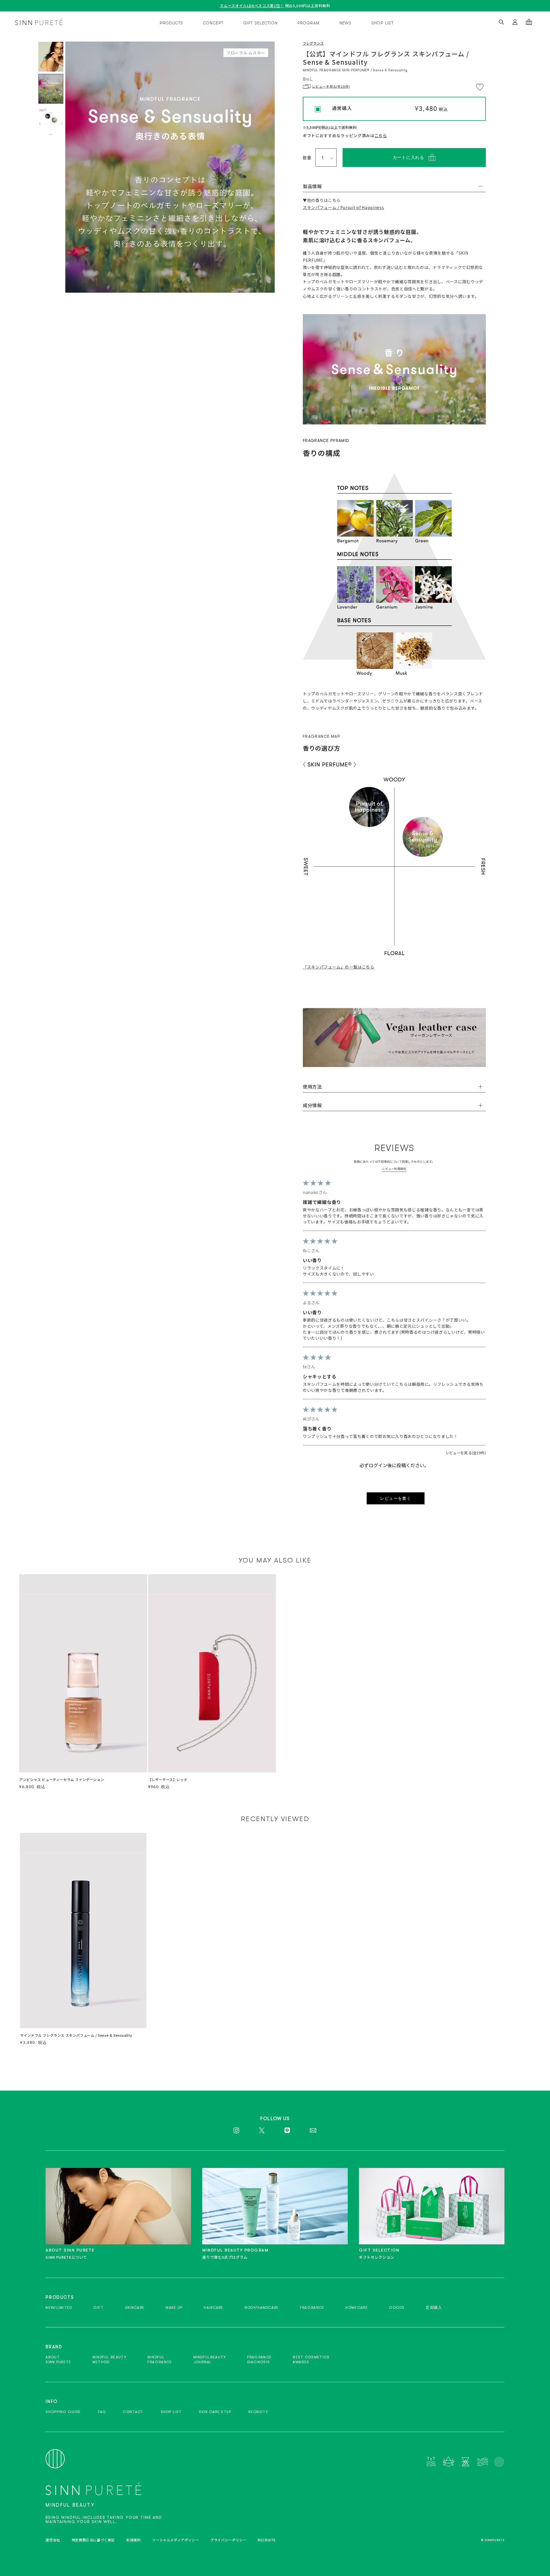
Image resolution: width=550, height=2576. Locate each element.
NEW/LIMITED (59, 2308)
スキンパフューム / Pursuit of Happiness (343, 207)
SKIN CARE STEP (215, 2412)
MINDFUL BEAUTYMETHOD (109, 2359)
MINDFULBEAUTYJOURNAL (210, 2359)
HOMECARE (356, 2308)
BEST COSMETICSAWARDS (311, 2359)
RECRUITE (258, 2412)
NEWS (346, 23)
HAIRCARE (213, 2308)
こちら (381, 135)
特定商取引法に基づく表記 (93, 2540)
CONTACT (133, 2412)
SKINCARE (135, 2308)
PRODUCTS (171, 23)
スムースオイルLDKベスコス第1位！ (252, 6)
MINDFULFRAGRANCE (160, 2359)
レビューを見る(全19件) (466, 1453)
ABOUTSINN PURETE (58, 2359)
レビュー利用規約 (394, 1169)
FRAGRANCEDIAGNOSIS (260, 2359)
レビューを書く (396, 1498)
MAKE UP (174, 2308)
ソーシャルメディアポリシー (175, 2540)
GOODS (397, 2308)
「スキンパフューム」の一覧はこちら (339, 967)
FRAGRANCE (312, 2308)
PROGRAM (309, 23)
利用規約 (133, 2540)
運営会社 (53, 2540)
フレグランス (313, 43)
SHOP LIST (383, 23)
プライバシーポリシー (228, 2540)
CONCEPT (213, 23)
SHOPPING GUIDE (63, 2412)
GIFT (99, 2308)
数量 (307, 158)
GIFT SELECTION (261, 23)
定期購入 (434, 2308)
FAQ (102, 2412)
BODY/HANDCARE (262, 2308)
